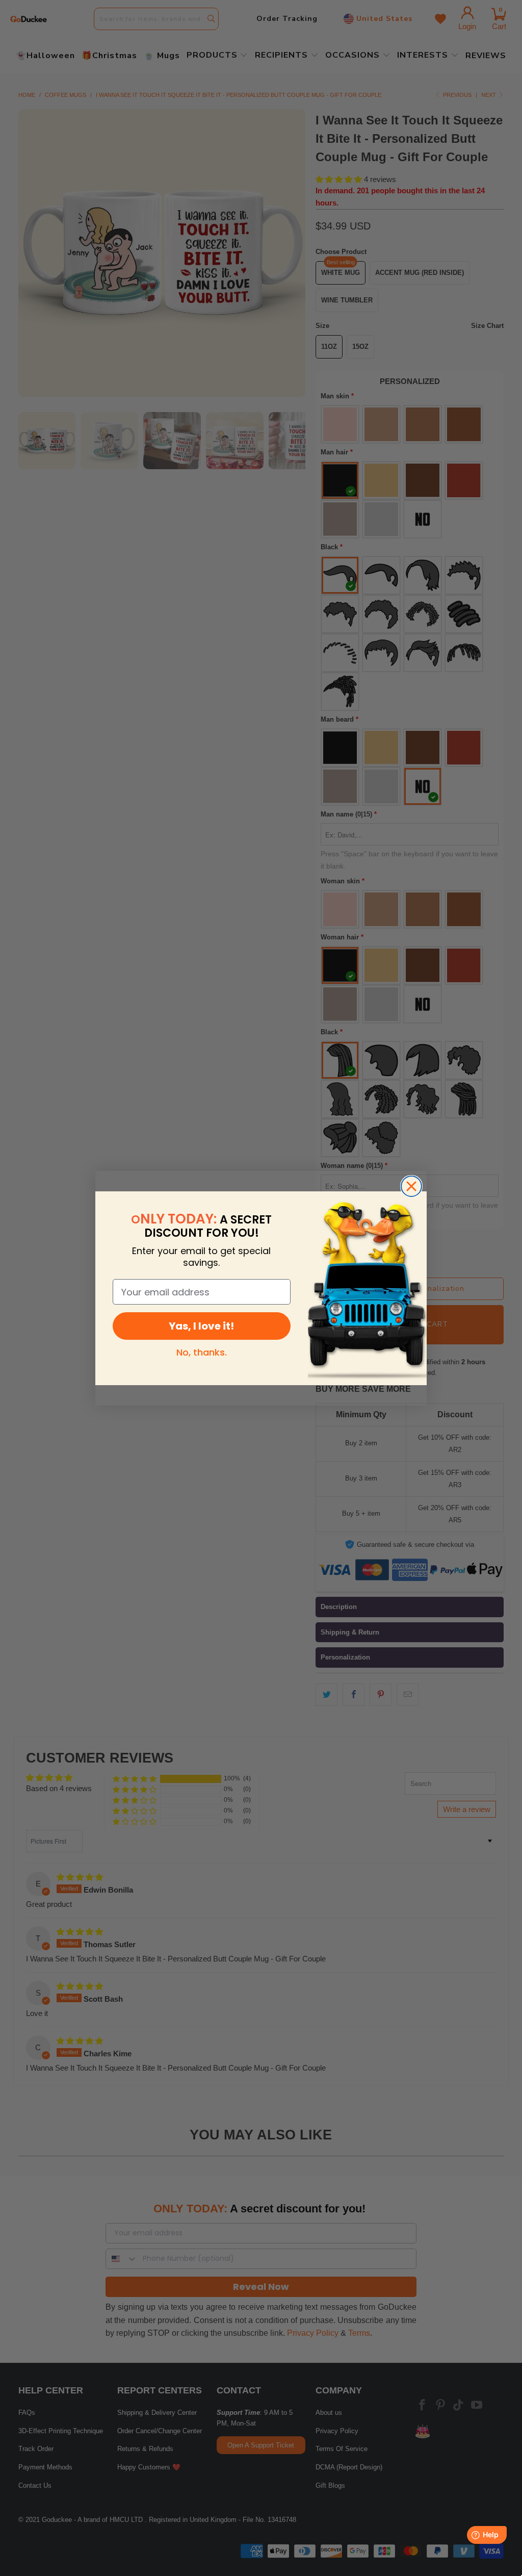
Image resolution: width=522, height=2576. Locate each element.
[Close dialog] (411, 1186)
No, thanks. (202, 1352)
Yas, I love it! (201, 1326)
